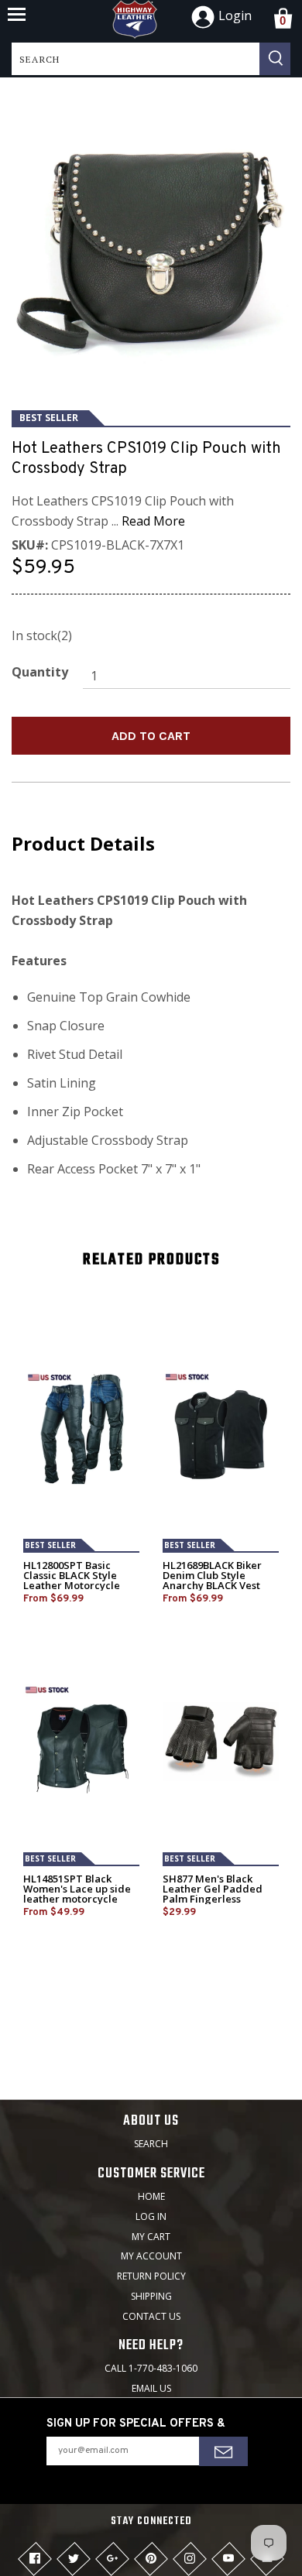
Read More (153, 521)
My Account (151, 2256)
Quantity (40, 672)
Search (151, 2144)
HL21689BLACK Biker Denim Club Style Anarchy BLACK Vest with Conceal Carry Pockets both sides (212, 1586)
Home (151, 2196)
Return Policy (151, 2276)
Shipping (151, 2296)
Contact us (151, 2316)
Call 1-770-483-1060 (151, 2368)
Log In (151, 2216)
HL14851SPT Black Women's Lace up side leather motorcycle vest (77, 1894)
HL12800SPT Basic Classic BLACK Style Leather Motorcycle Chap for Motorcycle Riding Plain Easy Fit (73, 1586)
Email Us (151, 2388)
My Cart (151, 2237)
